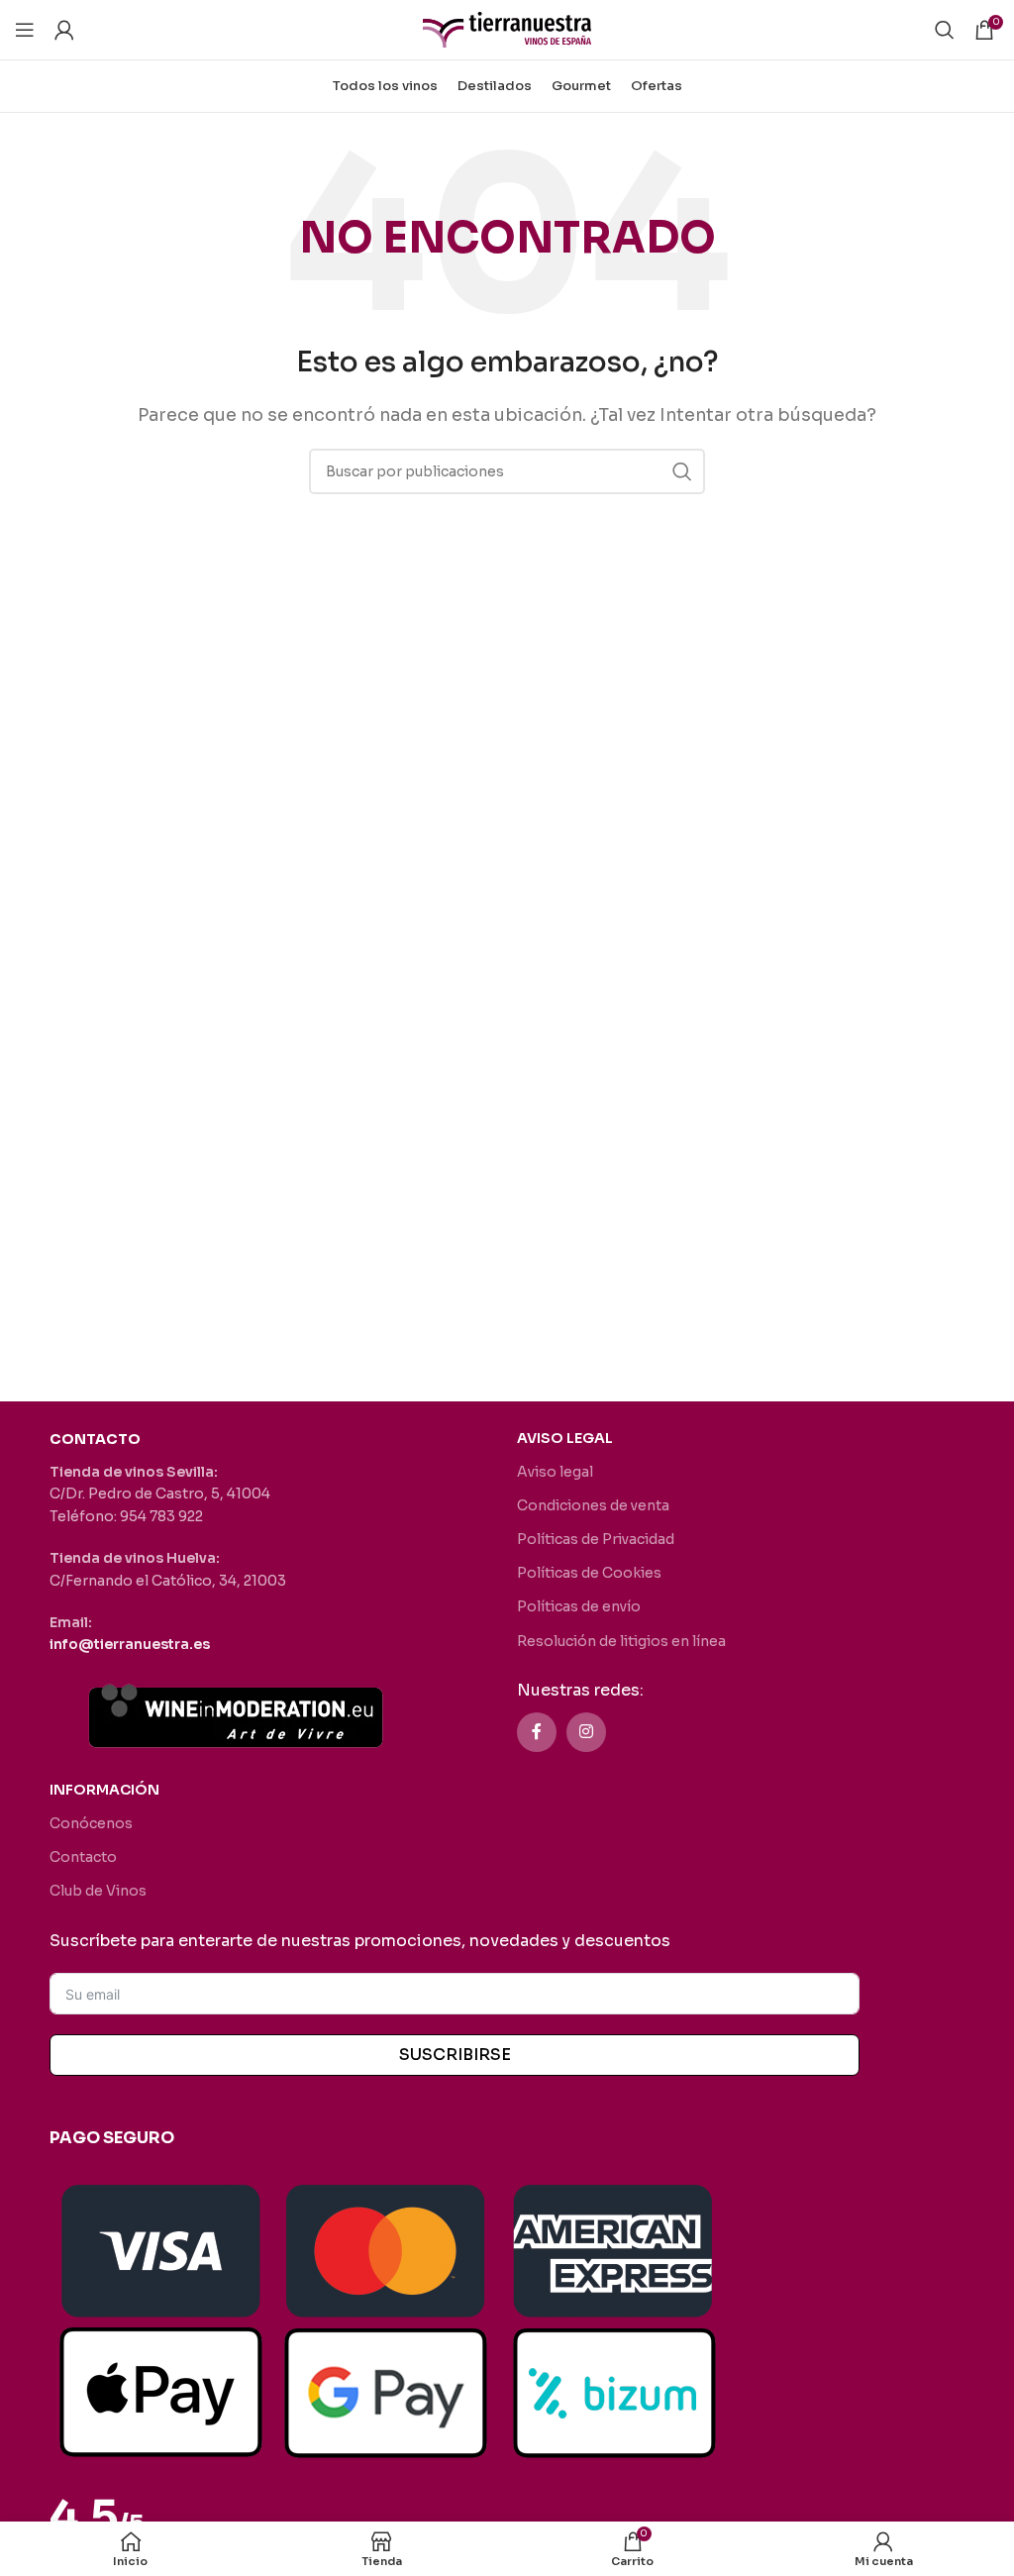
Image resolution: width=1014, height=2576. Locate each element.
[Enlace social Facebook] (537, 1732)
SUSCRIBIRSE (455, 2055)
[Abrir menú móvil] (25, 30)
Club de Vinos (98, 1891)
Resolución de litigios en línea (621, 1641)
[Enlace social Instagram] (586, 1732)
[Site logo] (507, 28)
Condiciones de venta (593, 1505)
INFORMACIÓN (104, 1790)
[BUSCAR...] (682, 471)
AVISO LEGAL (565, 1438)
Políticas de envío (579, 1606)
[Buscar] (945, 30)
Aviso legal (555, 1472)
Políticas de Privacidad (596, 1539)
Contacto (83, 1857)
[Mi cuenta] (64, 30)
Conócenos (91, 1823)
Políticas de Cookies (589, 1573)
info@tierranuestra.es (130, 1644)
